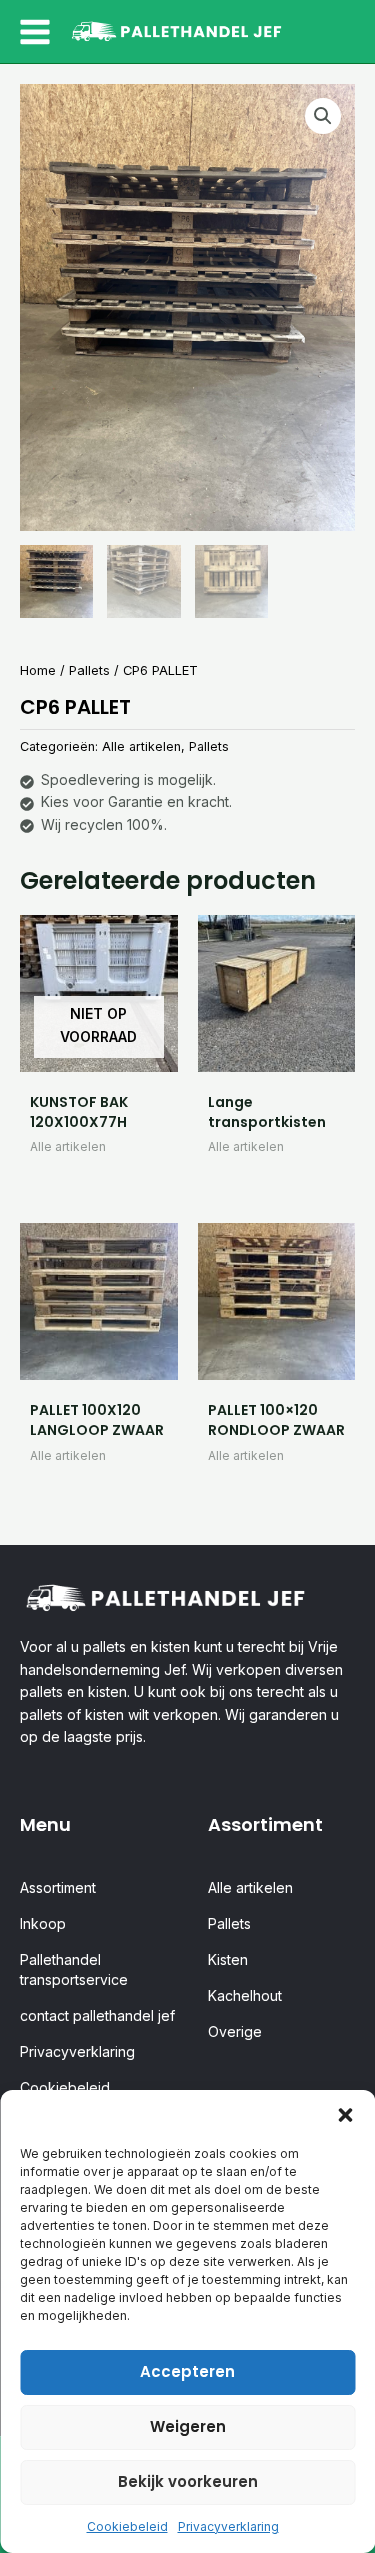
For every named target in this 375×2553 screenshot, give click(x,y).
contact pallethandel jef (97, 2015)
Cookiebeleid (127, 2526)
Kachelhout (245, 1995)
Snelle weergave (98, 1054)
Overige (235, 2031)
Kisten (228, 1959)
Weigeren (188, 2426)
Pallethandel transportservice (74, 1969)
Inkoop (43, 1923)
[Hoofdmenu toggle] (35, 32)
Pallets (89, 670)
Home (38, 670)
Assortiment (58, 1887)
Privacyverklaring (228, 2526)
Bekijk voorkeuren (188, 2481)
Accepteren (187, 2371)
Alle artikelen (141, 746)
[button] (345, 2115)
